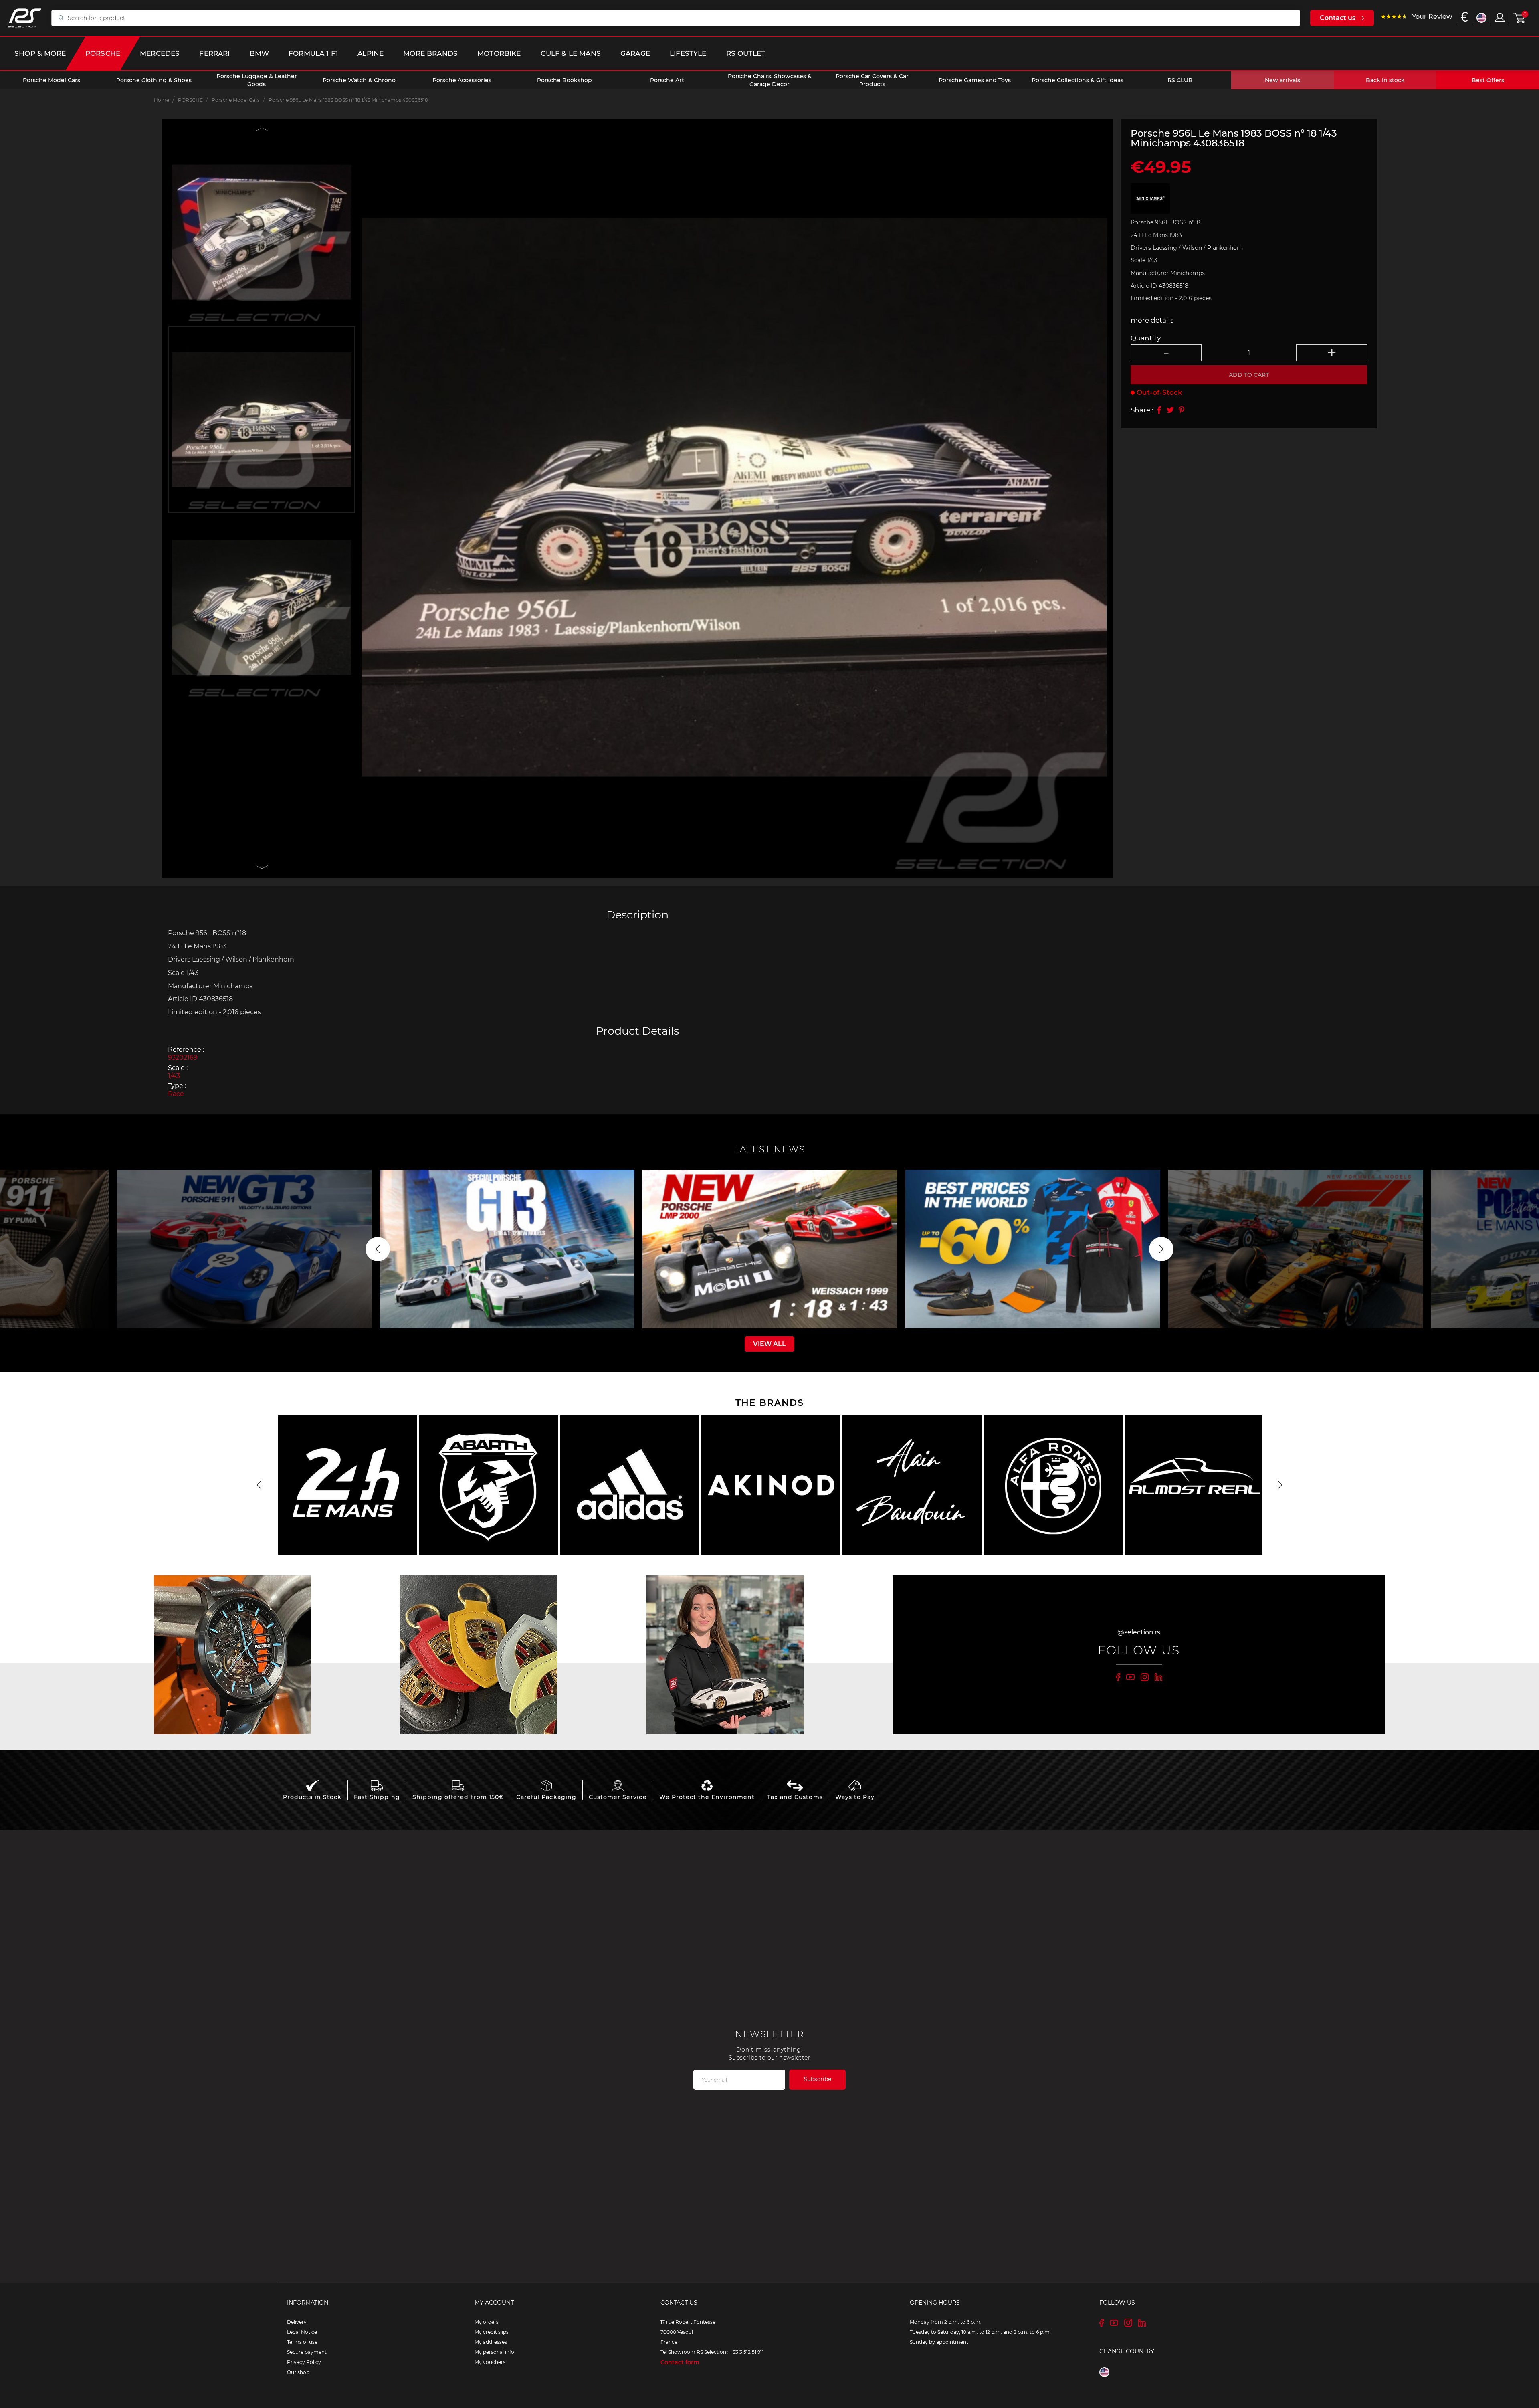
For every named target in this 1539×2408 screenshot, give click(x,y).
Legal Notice (302, 2332)
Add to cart (1249, 375)
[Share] (1159, 410)
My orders (487, 2322)
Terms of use (302, 2342)
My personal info (494, 2352)
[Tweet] (1170, 410)
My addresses (491, 2342)
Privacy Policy (304, 2362)
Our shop (298, 2372)
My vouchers (490, 2362)
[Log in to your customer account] (1500, 17)
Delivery (297, 2322)
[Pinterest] (1182, 410)
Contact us (1338, 18)
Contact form (680, 2362)
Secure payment (307, 2352)
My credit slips (492, 2332)
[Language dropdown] (1481, 18)
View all (769, 1344)
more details (1152, 320)
